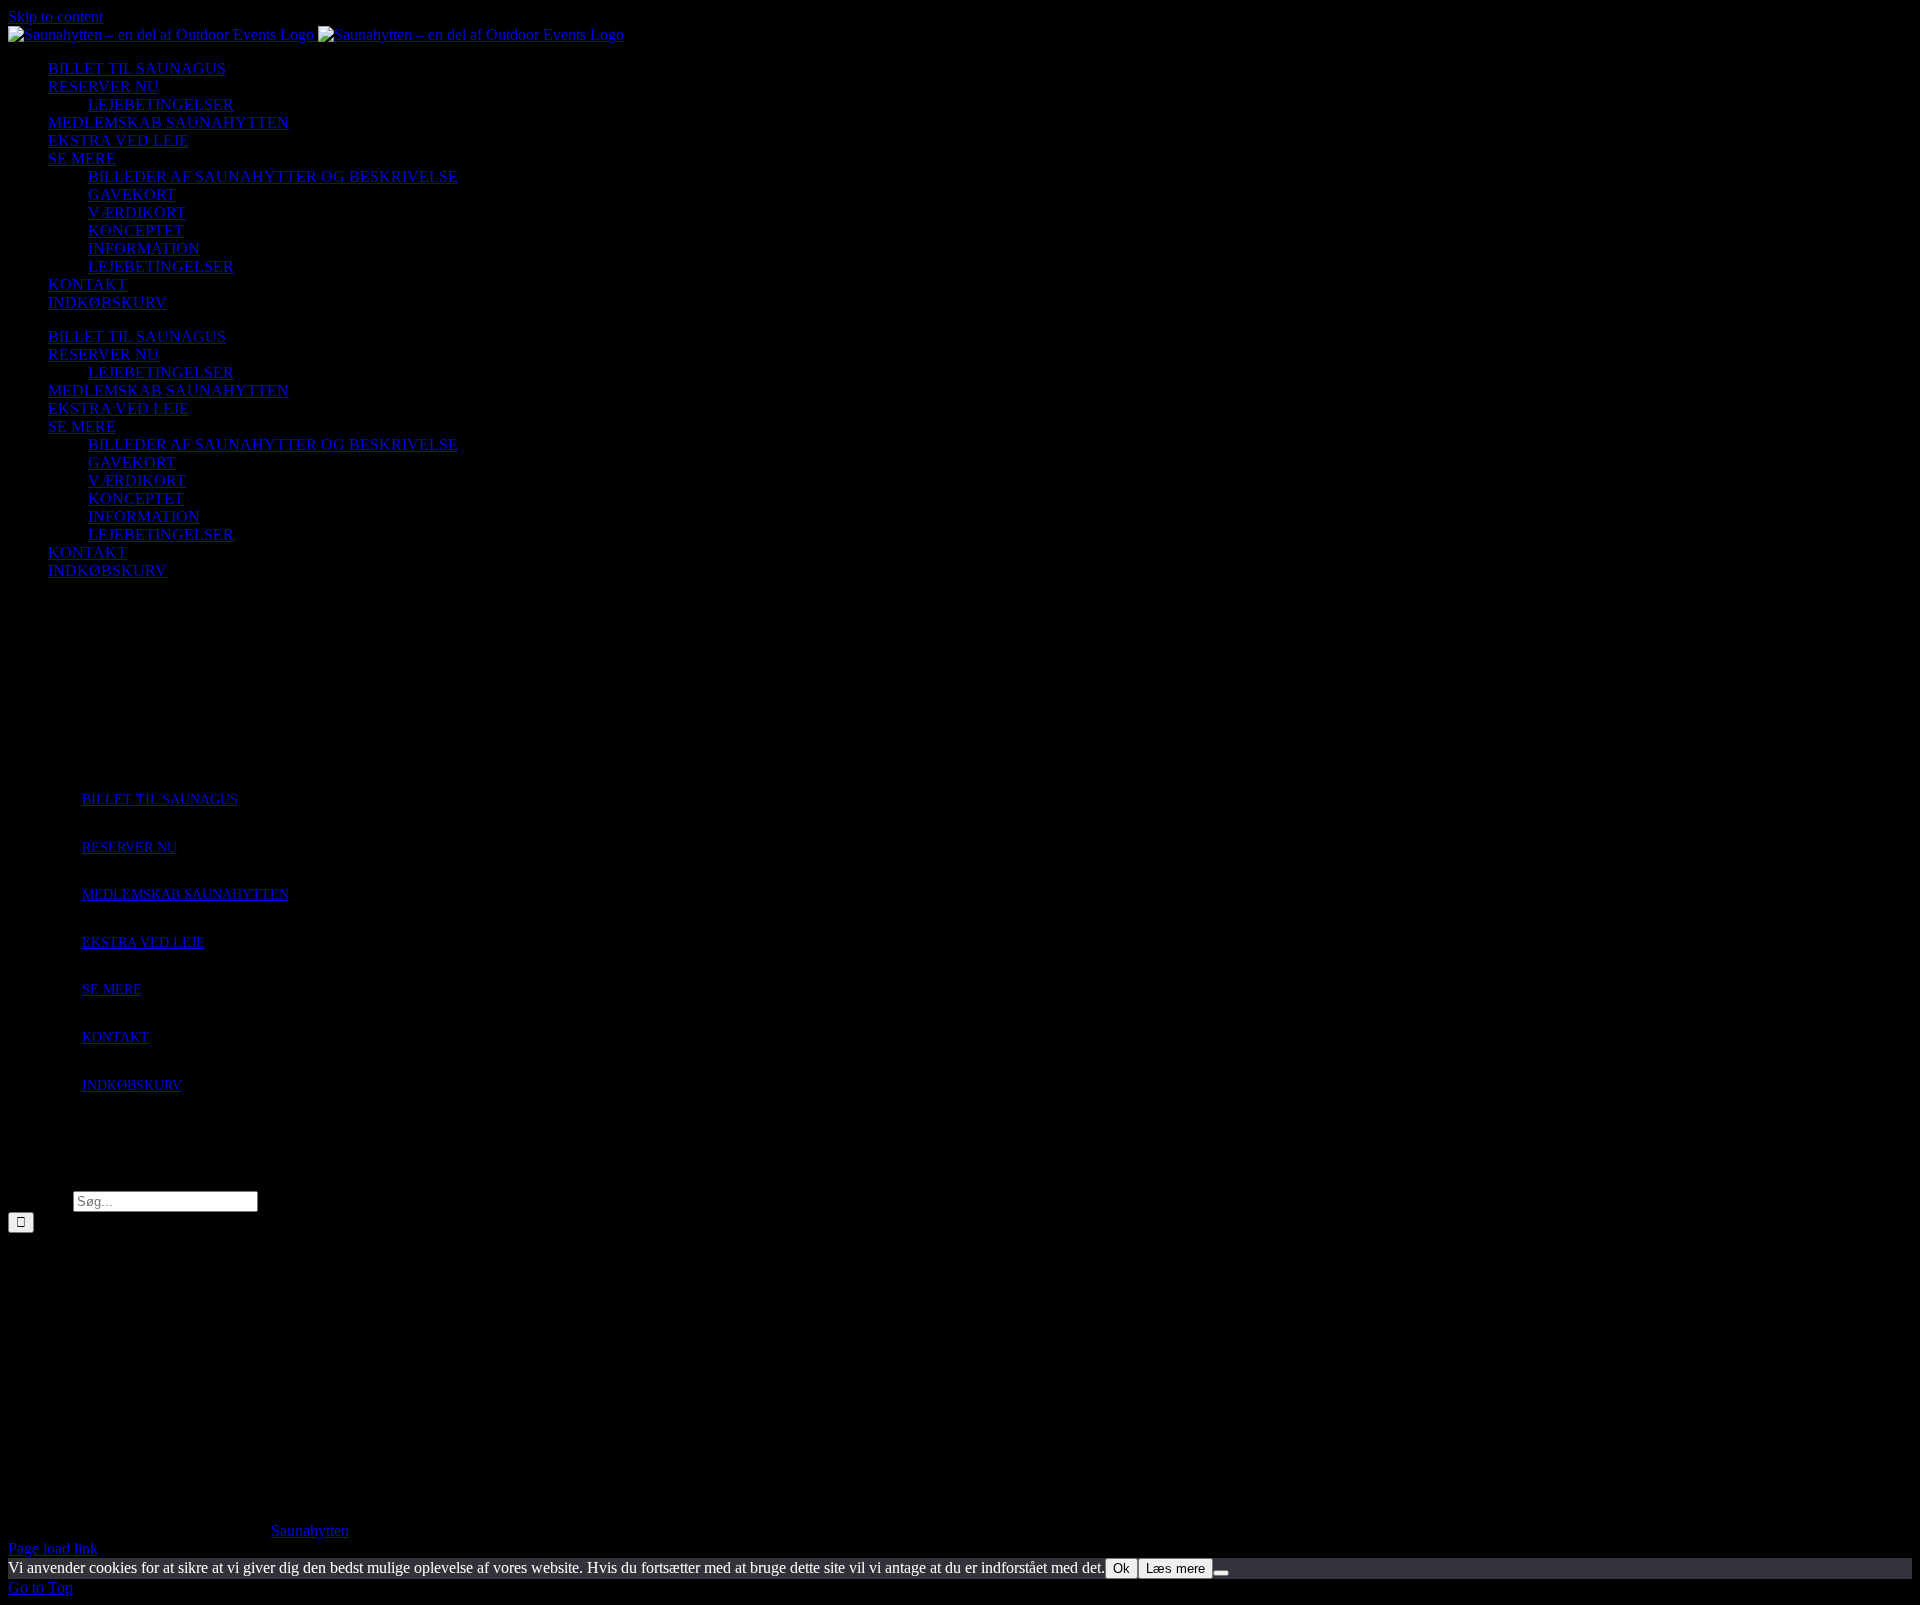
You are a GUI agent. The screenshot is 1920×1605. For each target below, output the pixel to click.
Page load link (53, 1548)
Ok (1121, 1568)
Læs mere (1175, 1568)
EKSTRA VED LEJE (143, 942)
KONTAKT (115, 1037)
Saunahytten (310, 1530)
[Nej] (1221, 1573)
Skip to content (55, 16)
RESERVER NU (129, 847)
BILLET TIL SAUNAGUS (160, 799)
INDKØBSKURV (132, 1085)
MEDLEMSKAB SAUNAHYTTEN (185, 894)
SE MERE (112, 989)
